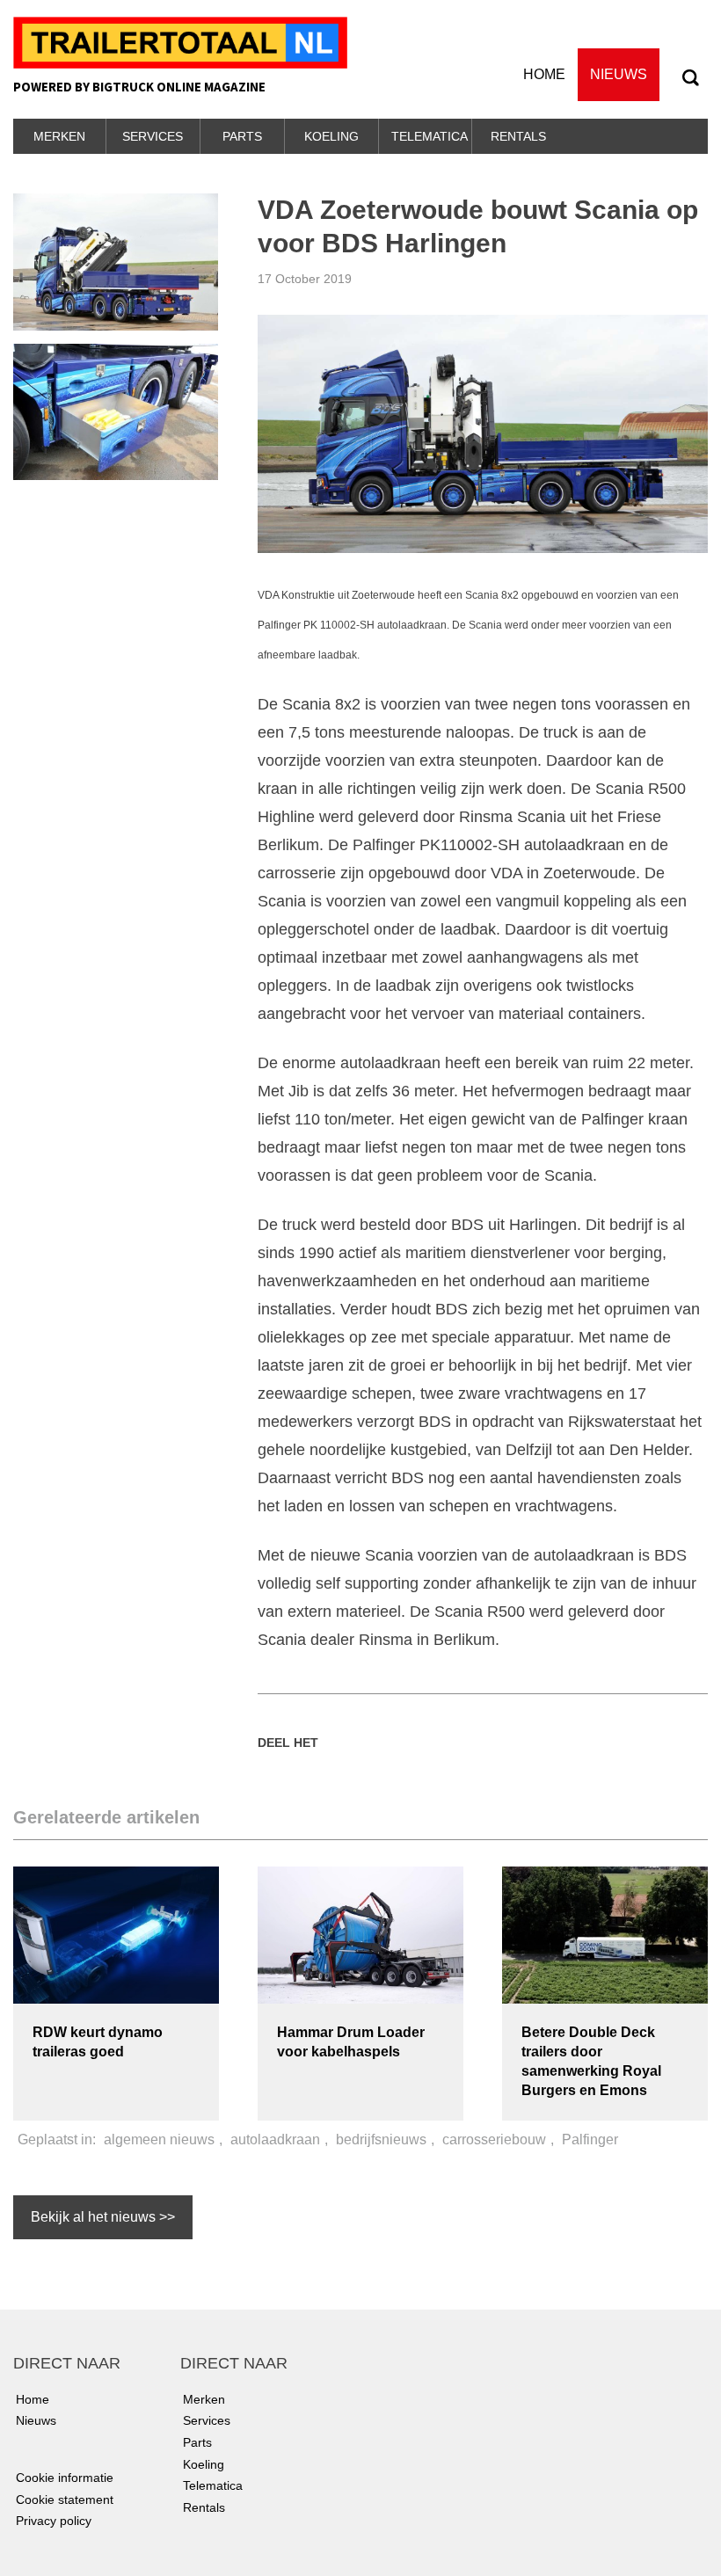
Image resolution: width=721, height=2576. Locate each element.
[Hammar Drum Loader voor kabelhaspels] (360, 1934)
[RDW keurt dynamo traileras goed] (116, 1934)
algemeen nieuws (159, 2139)
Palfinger (590, 2139)
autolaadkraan (275, 2139)
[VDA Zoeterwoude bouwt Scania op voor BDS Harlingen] (483, 433)
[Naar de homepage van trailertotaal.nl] (180, 41)
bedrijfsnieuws (381, 2139)
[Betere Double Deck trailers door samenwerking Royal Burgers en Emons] (605, 1934)
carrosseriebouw (494, 2139)
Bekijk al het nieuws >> (103, 2217)
